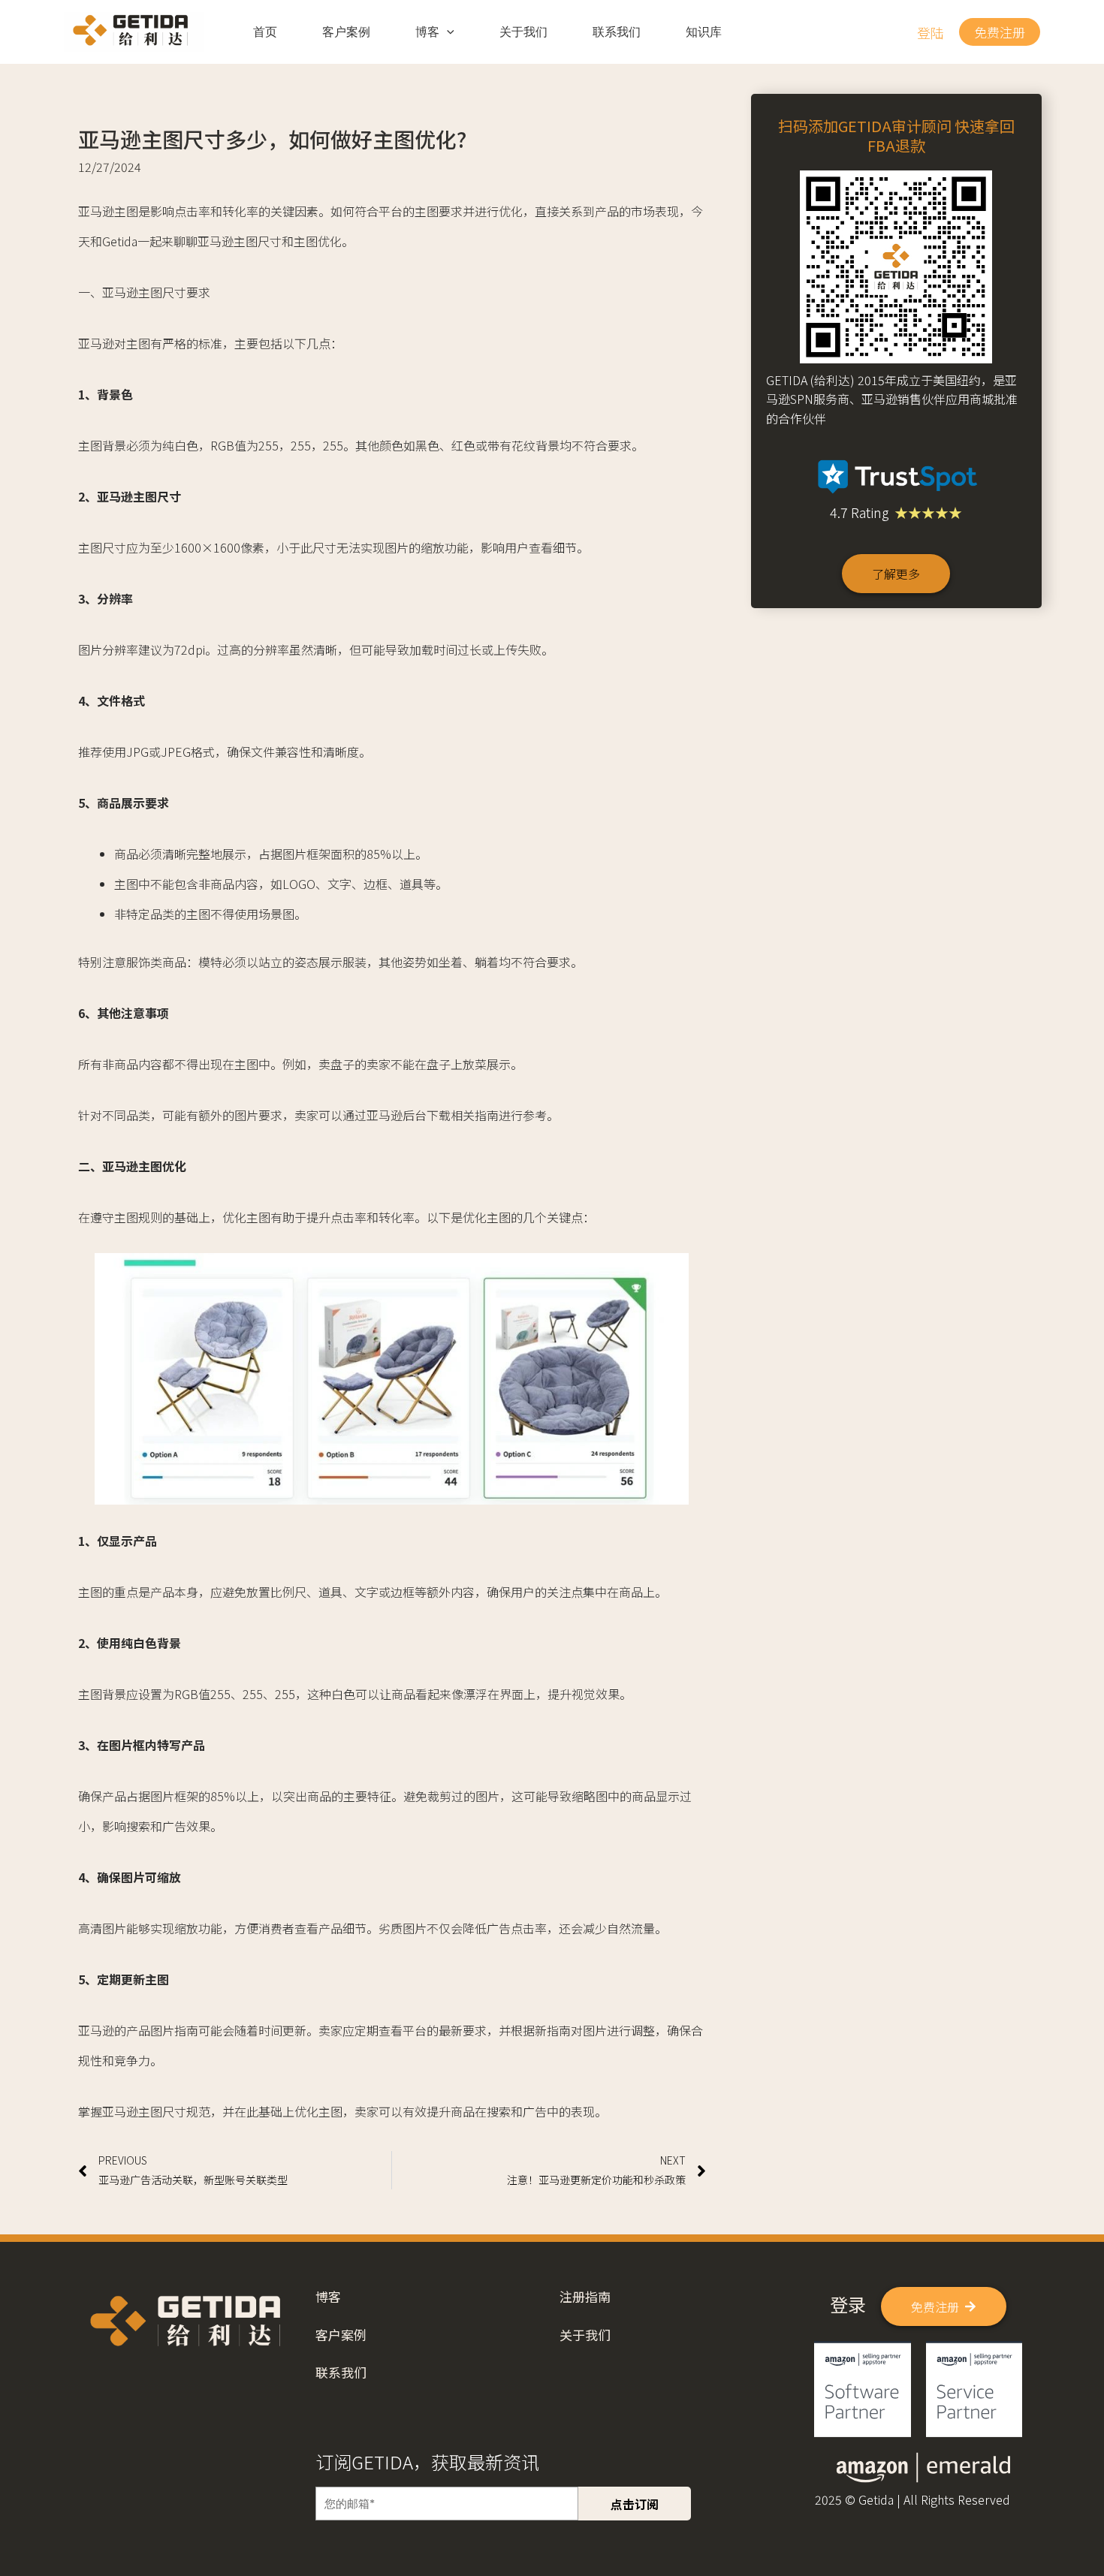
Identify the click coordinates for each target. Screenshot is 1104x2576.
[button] (931, 32)
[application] (447, 32)
